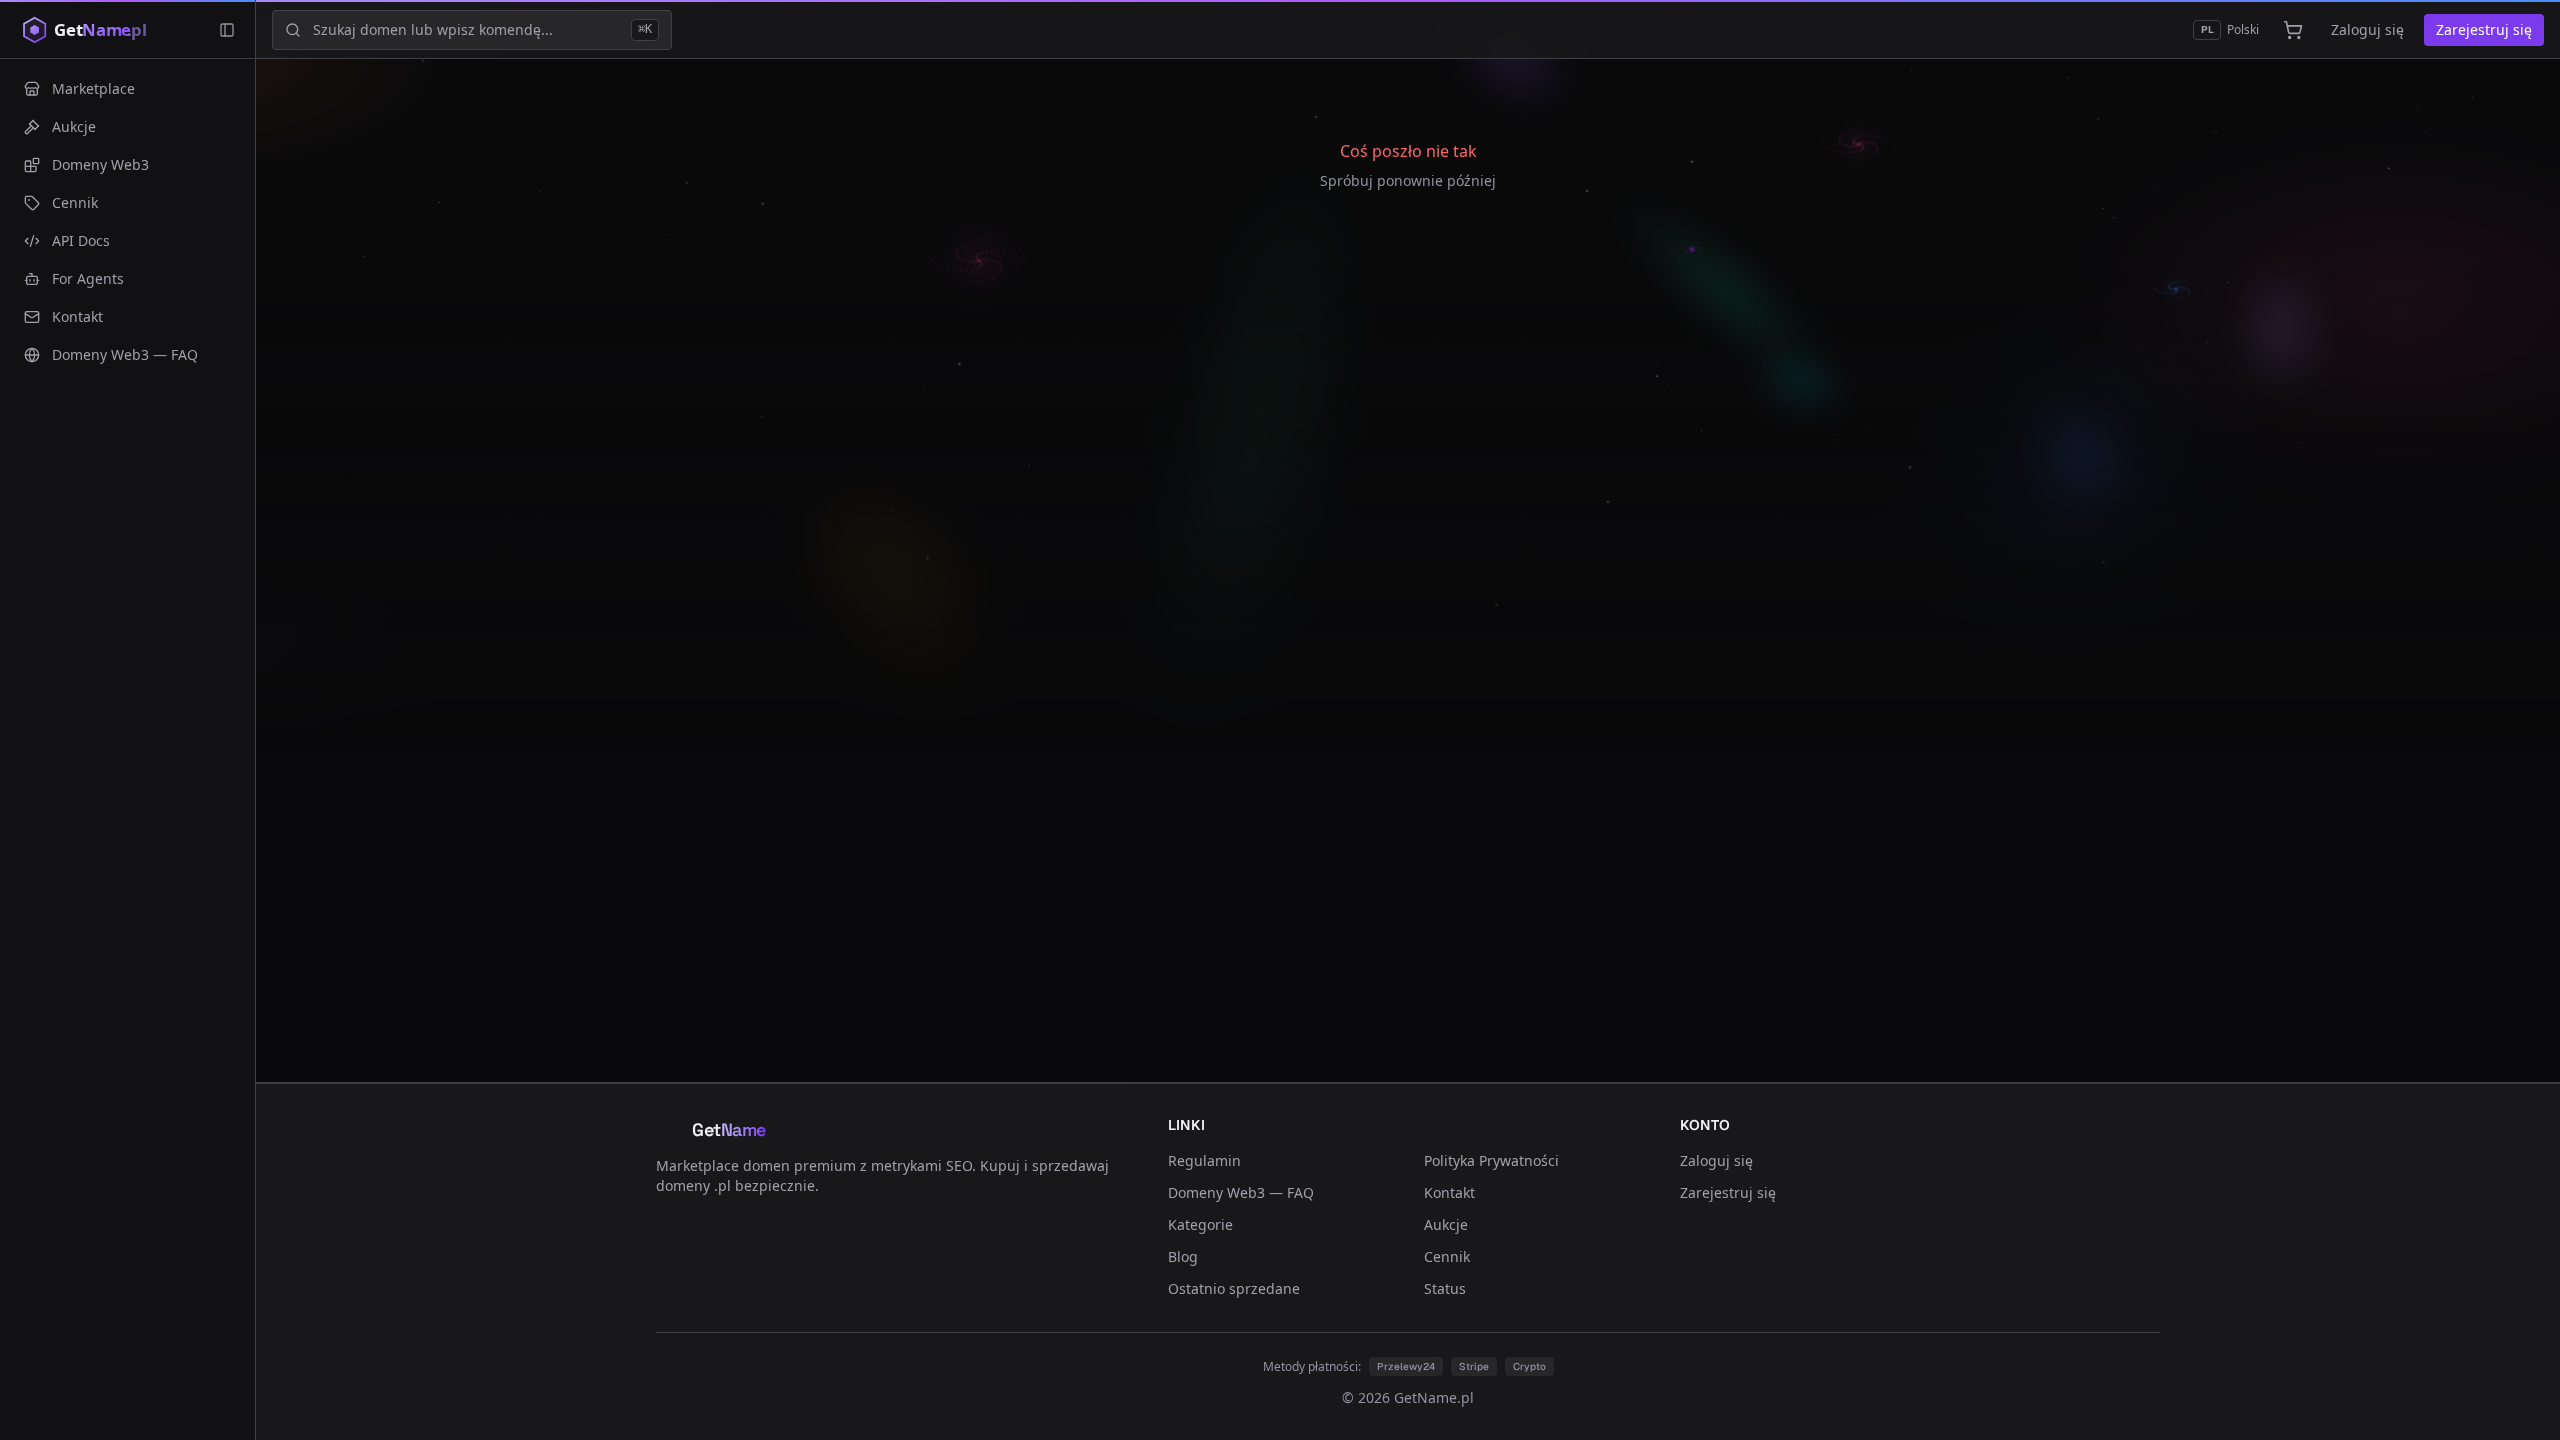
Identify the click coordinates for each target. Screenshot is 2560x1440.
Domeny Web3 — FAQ (1241, 1192)
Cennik (1447, 1256)
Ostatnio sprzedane (1234, 1288)
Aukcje (1446, 1224)
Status (1445, 1288)
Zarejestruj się (2484, 29)
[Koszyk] (2293, 30)
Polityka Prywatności (1491, 1160)
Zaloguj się (2367, 29)
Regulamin (1204, 1160)
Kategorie (1200, 1224)
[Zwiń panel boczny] (227, 30)
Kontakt (1449, 1192)
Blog (1183, 1256)
